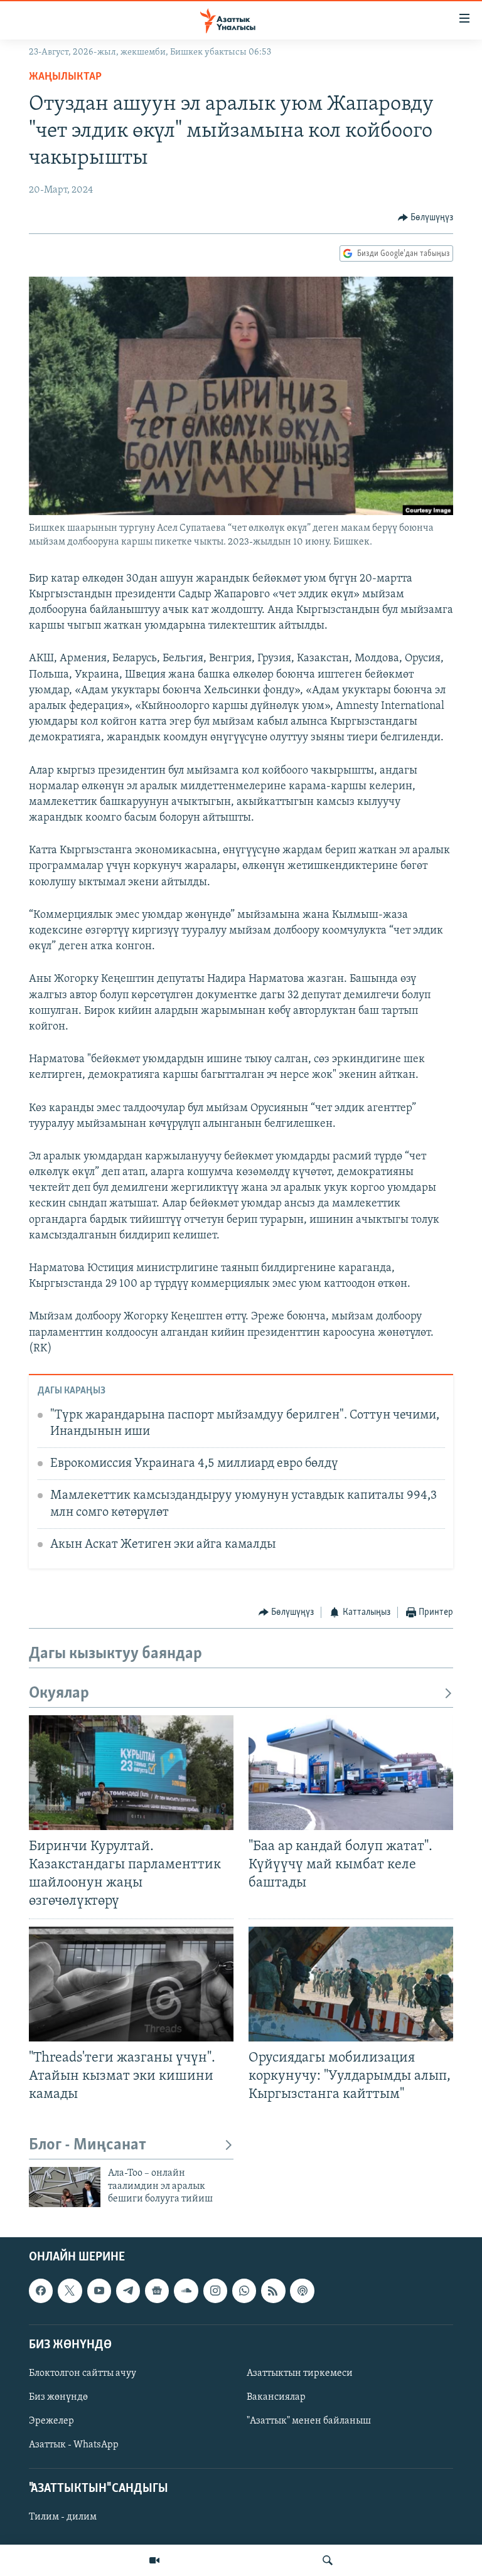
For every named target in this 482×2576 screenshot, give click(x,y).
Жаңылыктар (65, 77)
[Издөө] (328, 2560)
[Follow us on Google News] (157, 2291)
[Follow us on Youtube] (99, 2291)
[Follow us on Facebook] (41, 2291)
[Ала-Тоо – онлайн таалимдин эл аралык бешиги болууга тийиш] (65, 2187)
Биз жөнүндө (58, 2397)
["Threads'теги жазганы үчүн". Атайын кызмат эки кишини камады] (131, 1984)
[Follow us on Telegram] (128, 2291)
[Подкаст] (302, 2291)
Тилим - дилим (63, 2518)
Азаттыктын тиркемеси (300, 2373)
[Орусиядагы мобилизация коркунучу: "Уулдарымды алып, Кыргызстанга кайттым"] (351, 1984)
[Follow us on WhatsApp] (244, 2291)
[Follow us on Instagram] (215, 2291)
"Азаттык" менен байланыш (309, 2421)
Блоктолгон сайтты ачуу (83, 2373)
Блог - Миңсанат (88, 2145)
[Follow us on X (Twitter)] (70, 2291)
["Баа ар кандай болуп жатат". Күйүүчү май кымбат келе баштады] (351, 1773)
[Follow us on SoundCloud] (186, 2291)
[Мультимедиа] (154, 2560)
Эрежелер (51, 2421)
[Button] (426, 218)
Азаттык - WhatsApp (74, 2446)
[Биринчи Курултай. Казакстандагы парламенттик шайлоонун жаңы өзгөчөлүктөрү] (131, 1773)
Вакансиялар (276, 2397)
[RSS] (273, 2291)
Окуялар (59, 1694)
